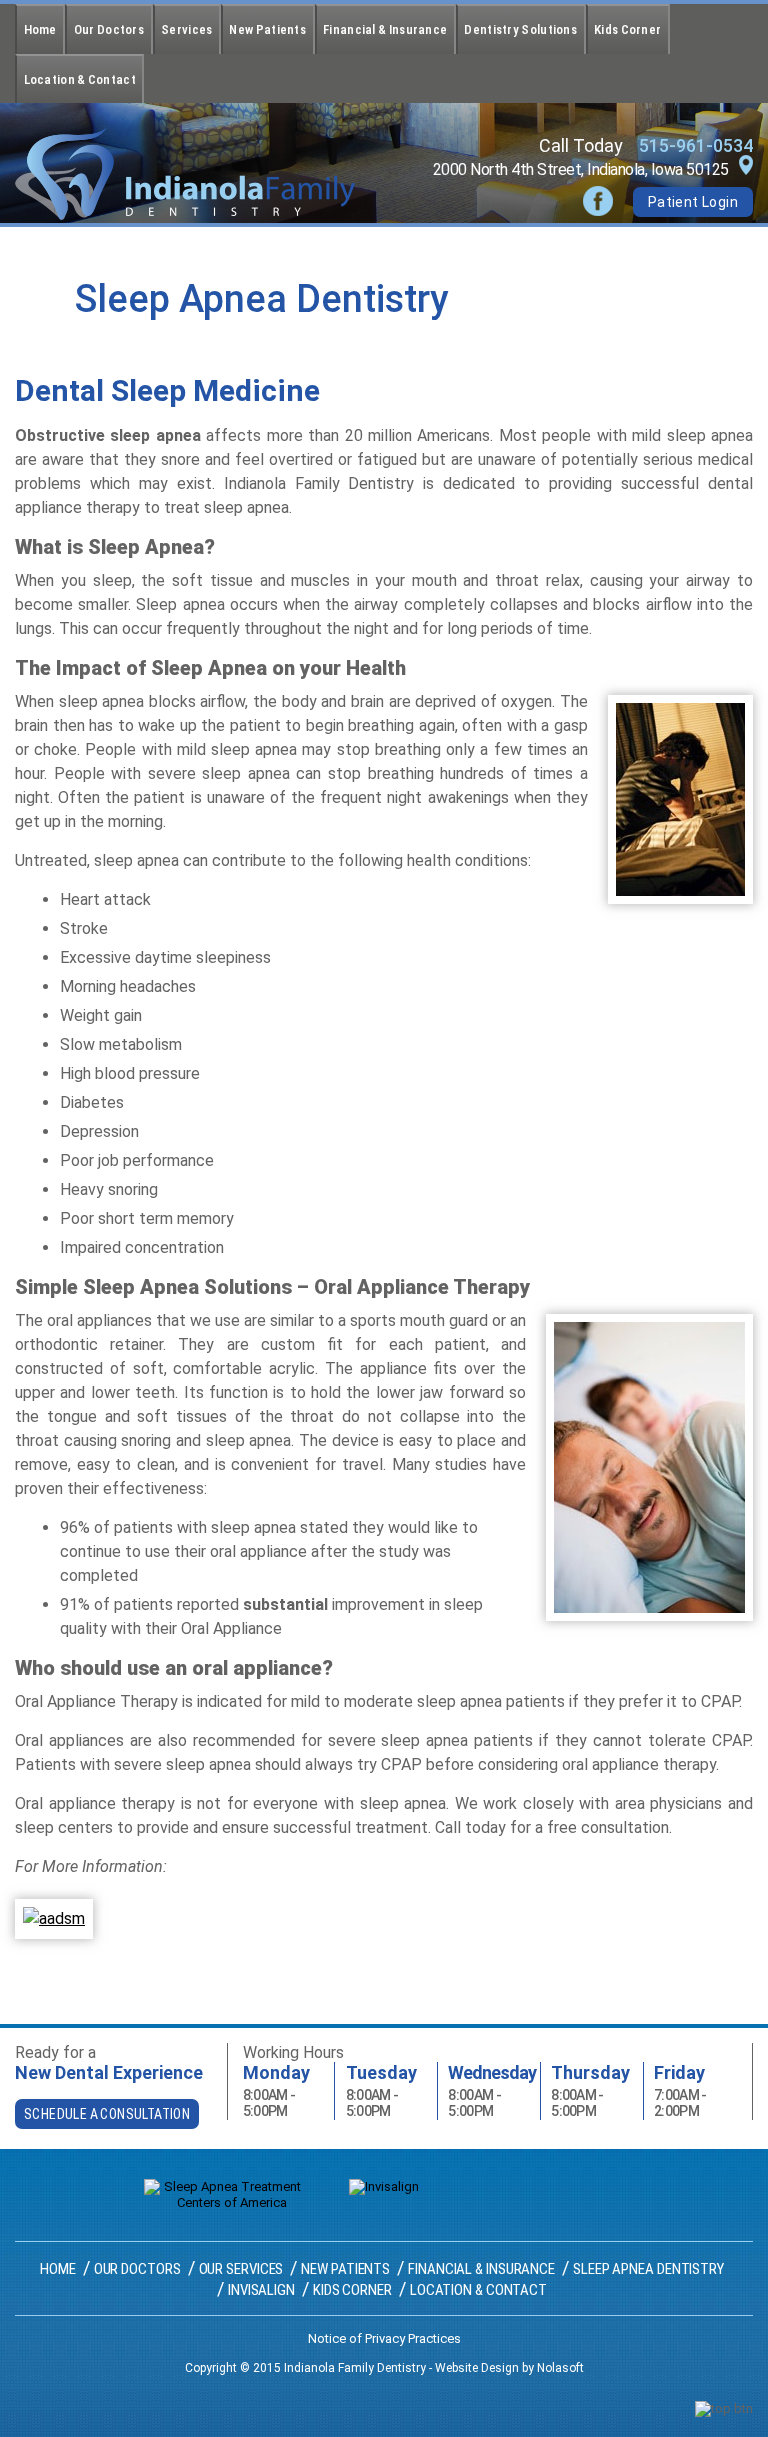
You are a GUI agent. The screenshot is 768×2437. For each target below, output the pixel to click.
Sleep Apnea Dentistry (648, 2269)
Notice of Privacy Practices (384, 2338)
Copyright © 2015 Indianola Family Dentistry (305, 2368)
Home (40, 29)
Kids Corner (627, 29)
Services (186, 29)
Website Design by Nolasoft (509, 2368)
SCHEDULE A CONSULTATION (107, 2114)
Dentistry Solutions (520, 29)
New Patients (267, 29)
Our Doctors (109, 29)
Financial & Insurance (385, 29)
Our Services (241, 2269)
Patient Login (693, 202)
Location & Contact (80, 79)
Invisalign (261, 2290)
